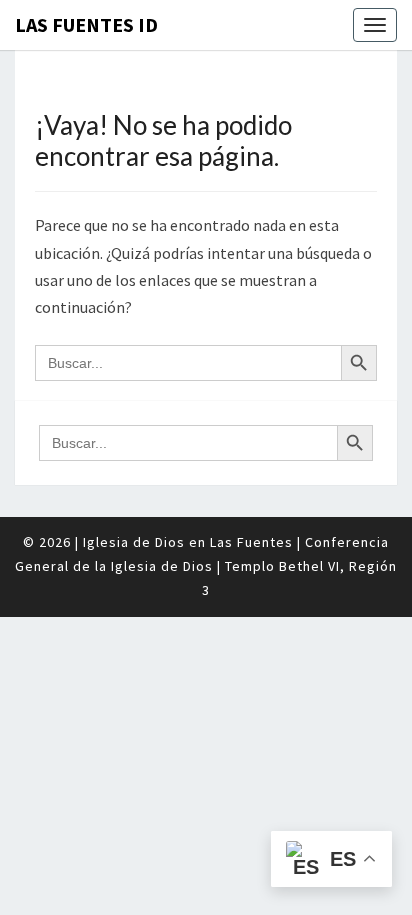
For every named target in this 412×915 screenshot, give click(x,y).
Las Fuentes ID (86, 24)
